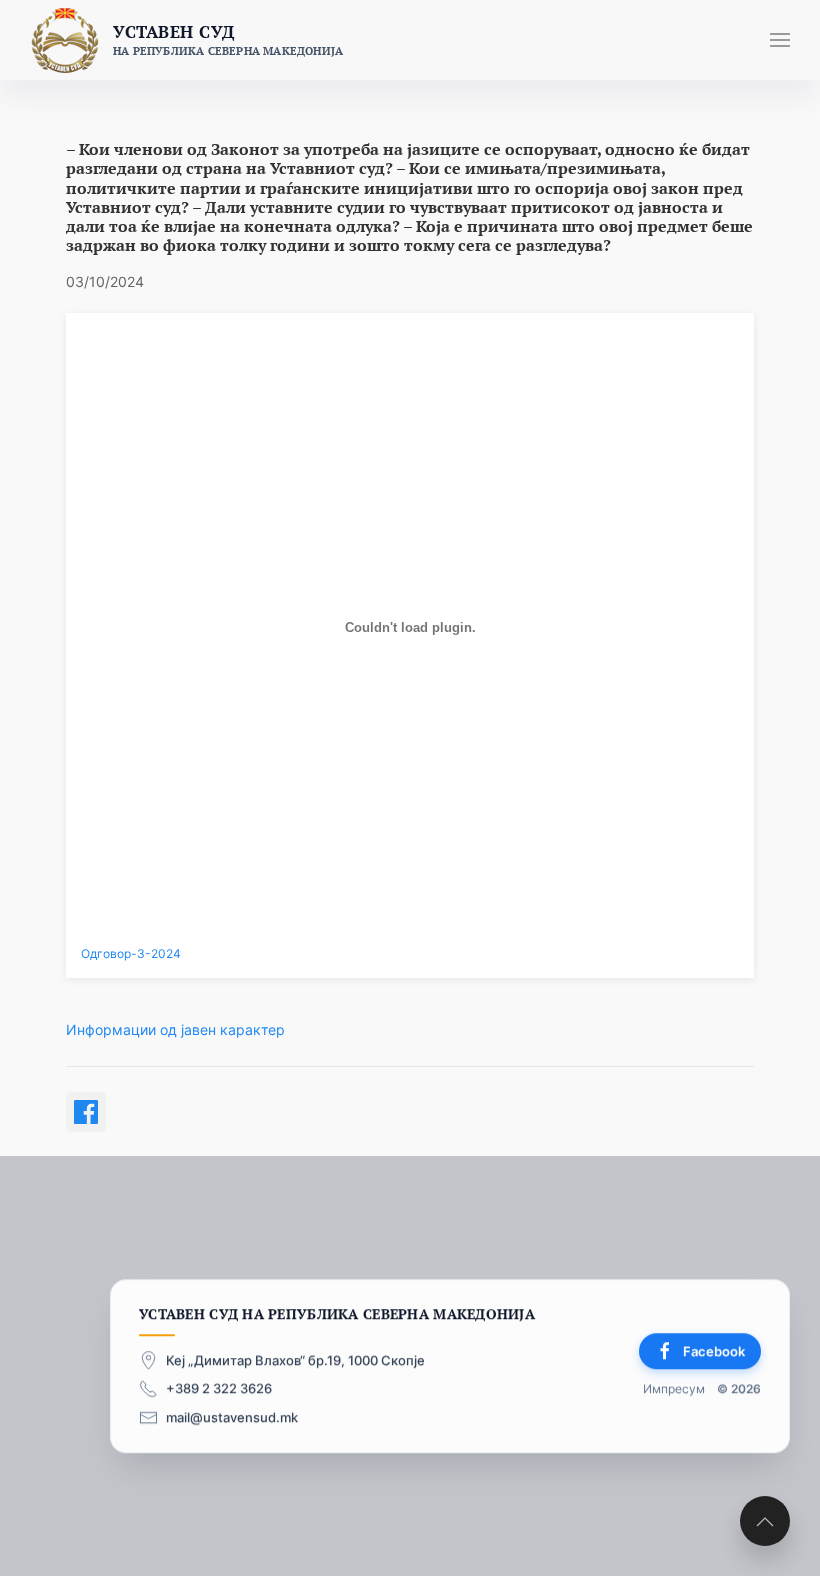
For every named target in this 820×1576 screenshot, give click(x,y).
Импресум (674, 1389)
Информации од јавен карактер (175, 1029)
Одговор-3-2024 (131, 954)
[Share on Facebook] (86, 1112)
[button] (780, 40)
